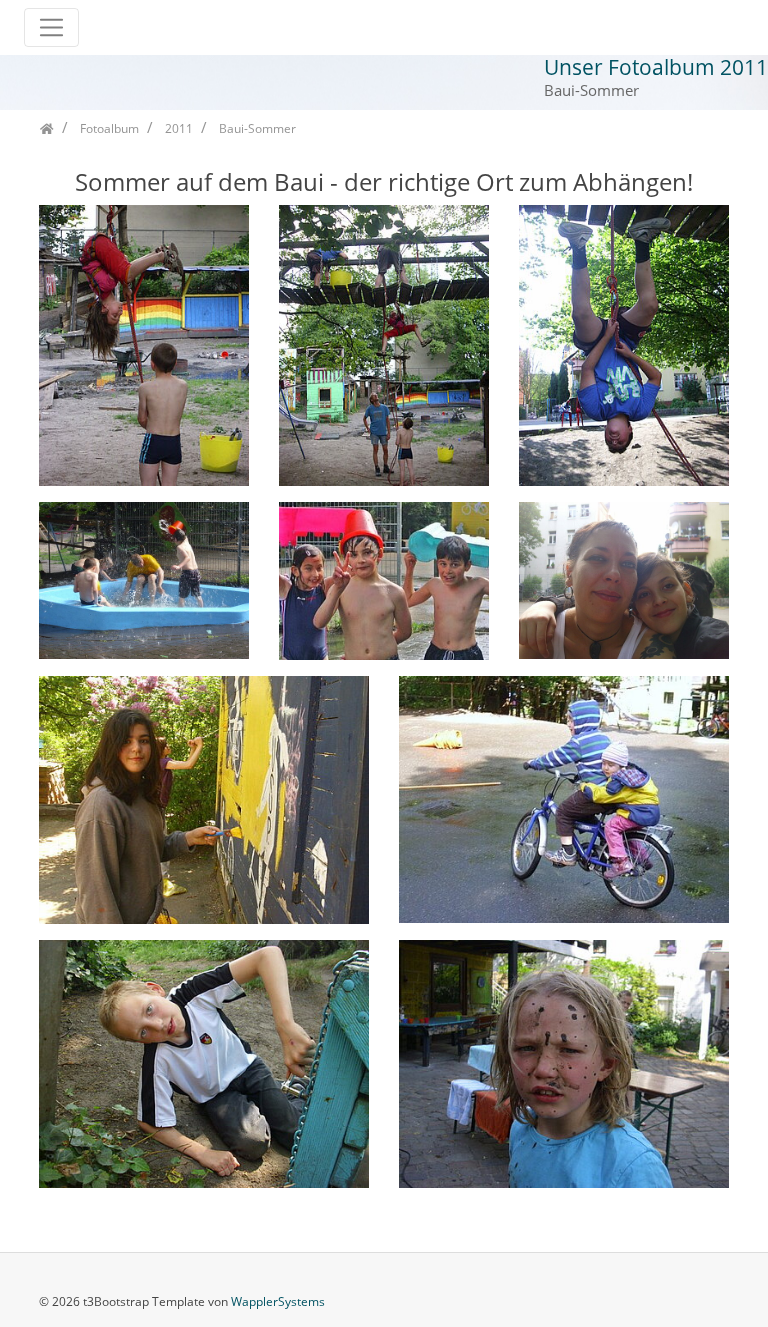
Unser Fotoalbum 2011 (656, 67)
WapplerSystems (278, 1301)
